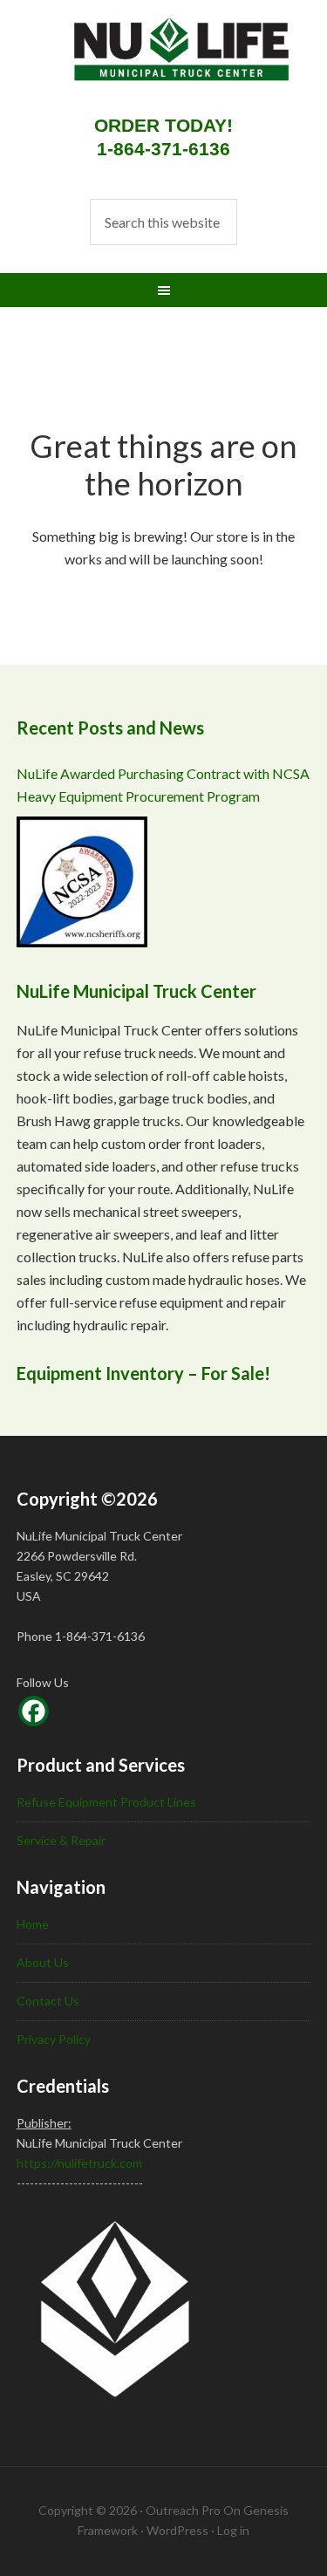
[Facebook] (34, 1711)
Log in (233, 2530)
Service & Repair (61, 1840)
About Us (43, 1962)
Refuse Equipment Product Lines (106, 1802)
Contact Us (48, 2001)
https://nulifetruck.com (79, 2163)
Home (33, 1924)
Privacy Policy (54, 2039)
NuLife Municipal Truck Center (165, 61)
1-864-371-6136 (163, 149)
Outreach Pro (183, 2510)
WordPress (177, 2530)
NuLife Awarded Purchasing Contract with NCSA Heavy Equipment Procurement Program (163, 785)
